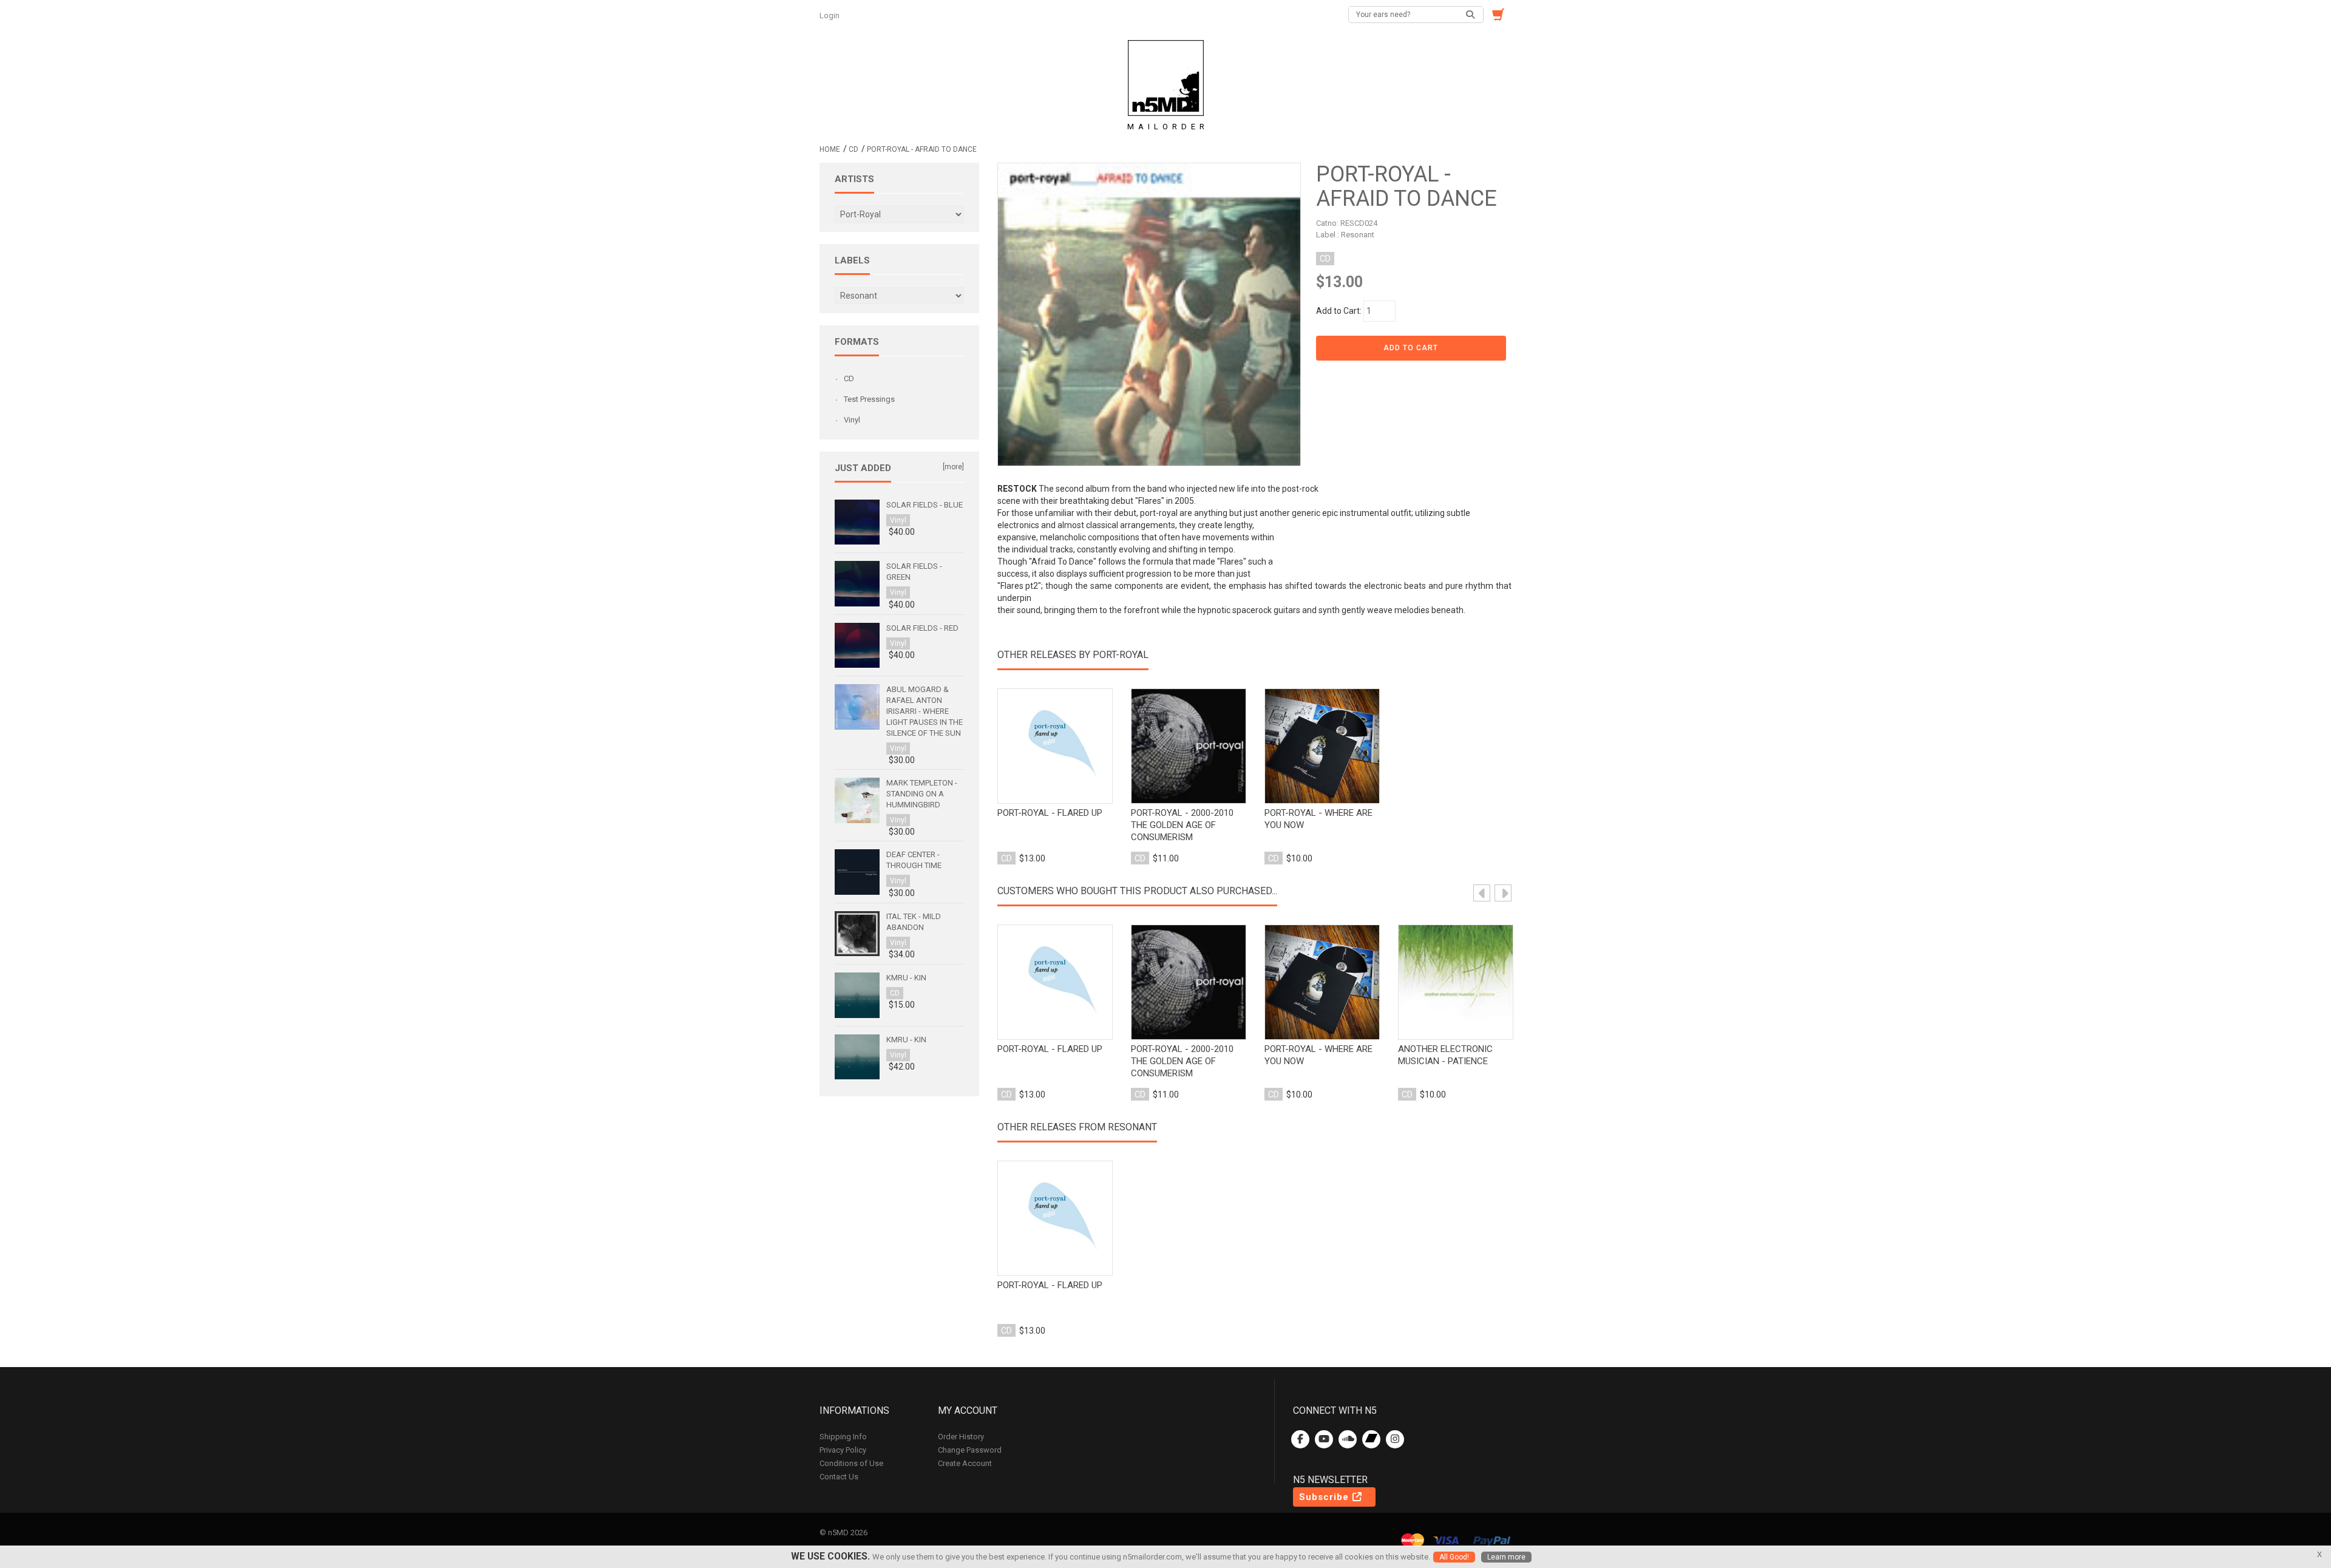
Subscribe (1325, 1497)
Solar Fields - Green (914, 572)
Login (830, 15)
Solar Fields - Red (922, 628)
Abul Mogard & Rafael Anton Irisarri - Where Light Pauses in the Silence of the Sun (925, 711)
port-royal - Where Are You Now (1318, 819)
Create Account (965, 1463)
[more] (953, 467)
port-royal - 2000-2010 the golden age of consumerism (1182, 825)
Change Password (970, 1450)
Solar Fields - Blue (925, 505)
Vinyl (852, 420)
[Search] (1471, 15)
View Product (1055, 747)
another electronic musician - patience (1445, 1055)
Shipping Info (843, 1437)
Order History (961, 1437)
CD (853, 149)
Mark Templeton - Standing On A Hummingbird (922, 794)
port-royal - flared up (1050, 813)
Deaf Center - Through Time (914, 860)
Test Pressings (869, 399)
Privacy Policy (843, 1450)
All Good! (1454, 1557)
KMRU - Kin (906, 978)
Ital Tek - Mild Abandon (914, 922)
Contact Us (839, 1477)
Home (830, 149)
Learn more (1506, 1557)
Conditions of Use (851, 1463)
